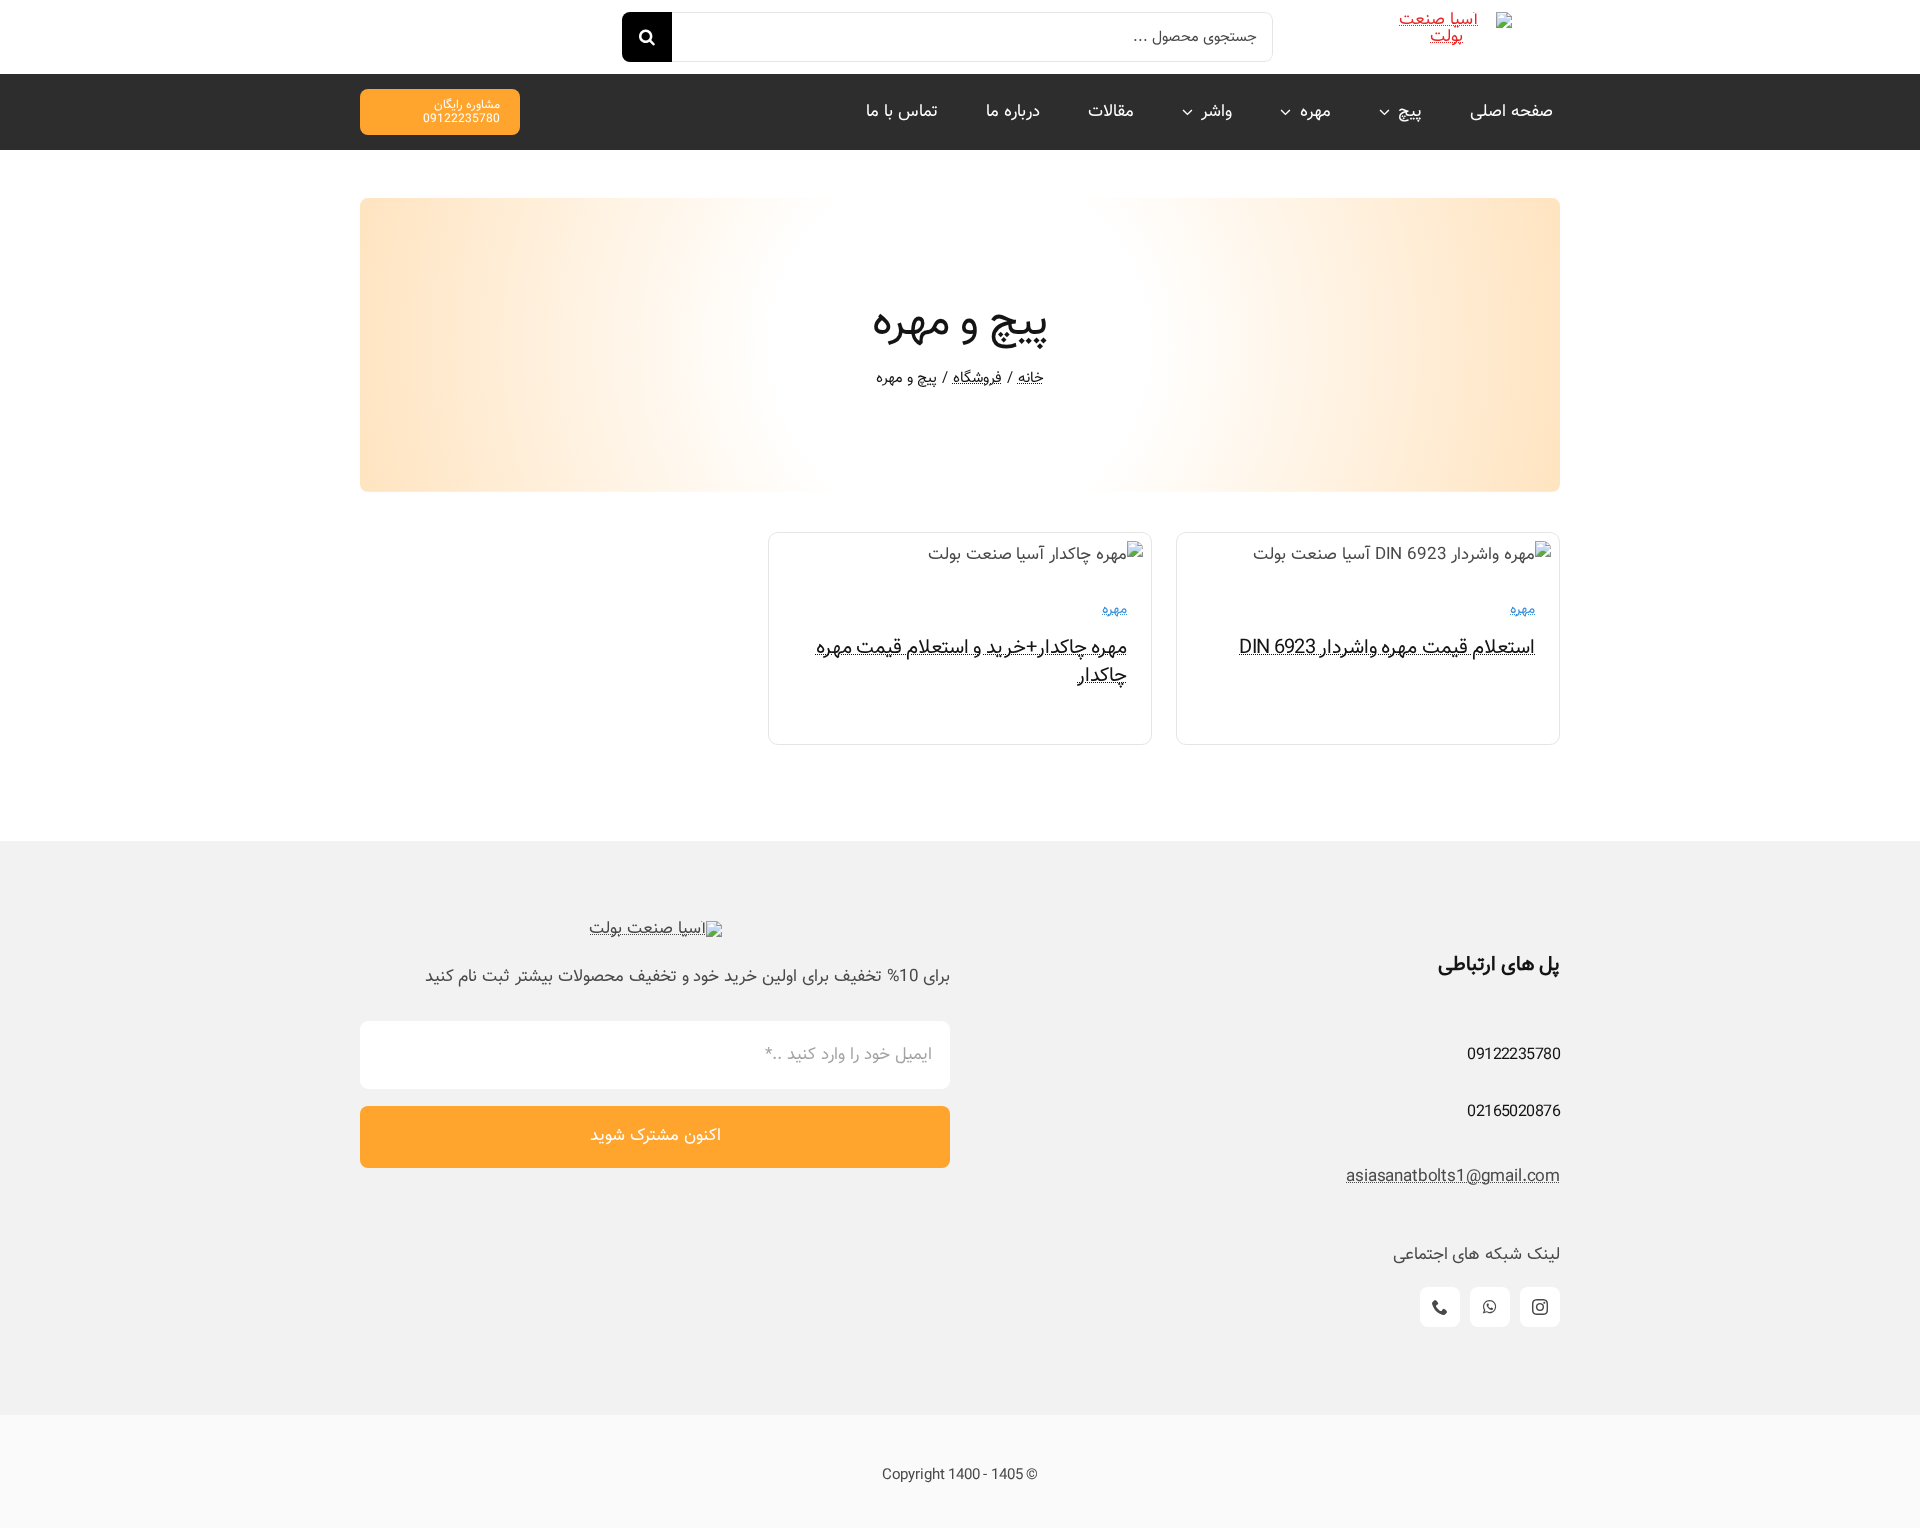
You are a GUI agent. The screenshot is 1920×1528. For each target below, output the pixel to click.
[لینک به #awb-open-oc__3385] (368, 27)
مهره (1522, 610)
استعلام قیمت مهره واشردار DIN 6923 (1387, 648)
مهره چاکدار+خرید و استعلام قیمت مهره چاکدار (972, 662)
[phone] (1440, 1307)
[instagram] (1540, 1307)
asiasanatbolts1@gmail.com (1453, 1177)
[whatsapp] (1490, 1307)
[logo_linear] (1447, 20)
